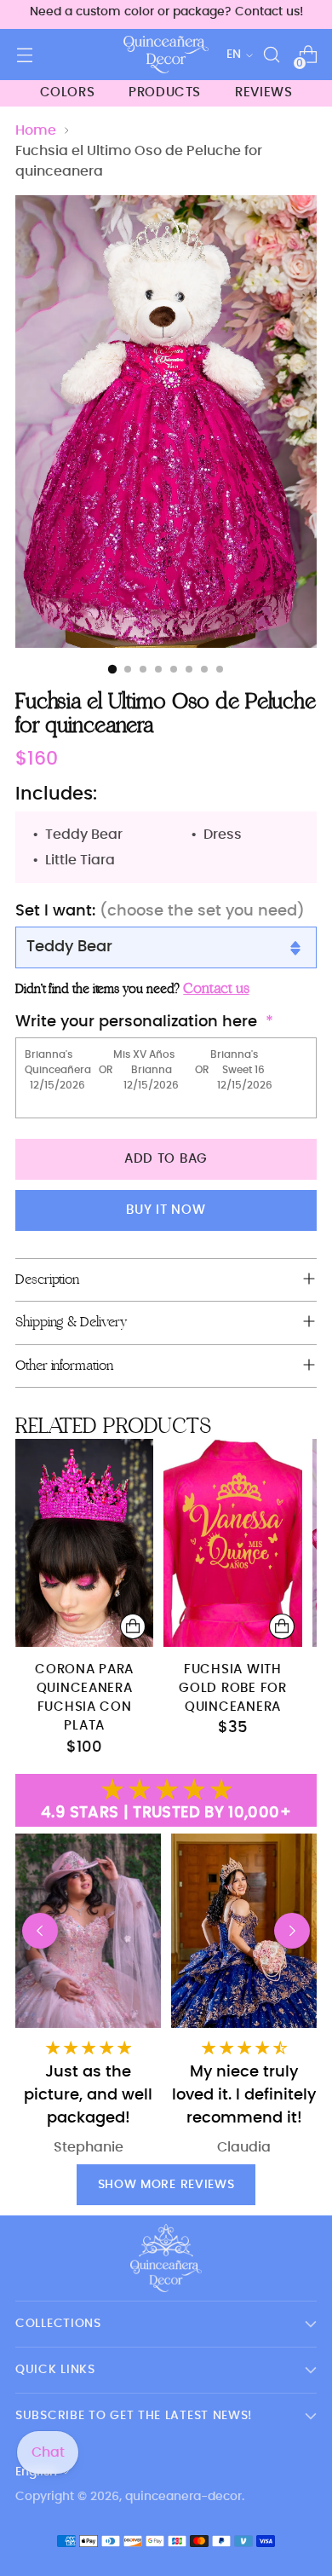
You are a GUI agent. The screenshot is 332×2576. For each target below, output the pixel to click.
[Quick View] (133, 1626)
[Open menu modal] (24, 55)
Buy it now (166, 1210)
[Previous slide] (40, 1931)
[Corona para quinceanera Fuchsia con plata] (84, 1542)
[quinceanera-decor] (166, 55)
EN (234, 55)
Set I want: (160, 911)
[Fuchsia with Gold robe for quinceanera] (232, 1542)
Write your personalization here (136, 1022)
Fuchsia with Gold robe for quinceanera (233, 1689)
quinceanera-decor (183, 2497)
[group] (244, 1996)
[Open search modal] (271, 55)
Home (36, 130)
